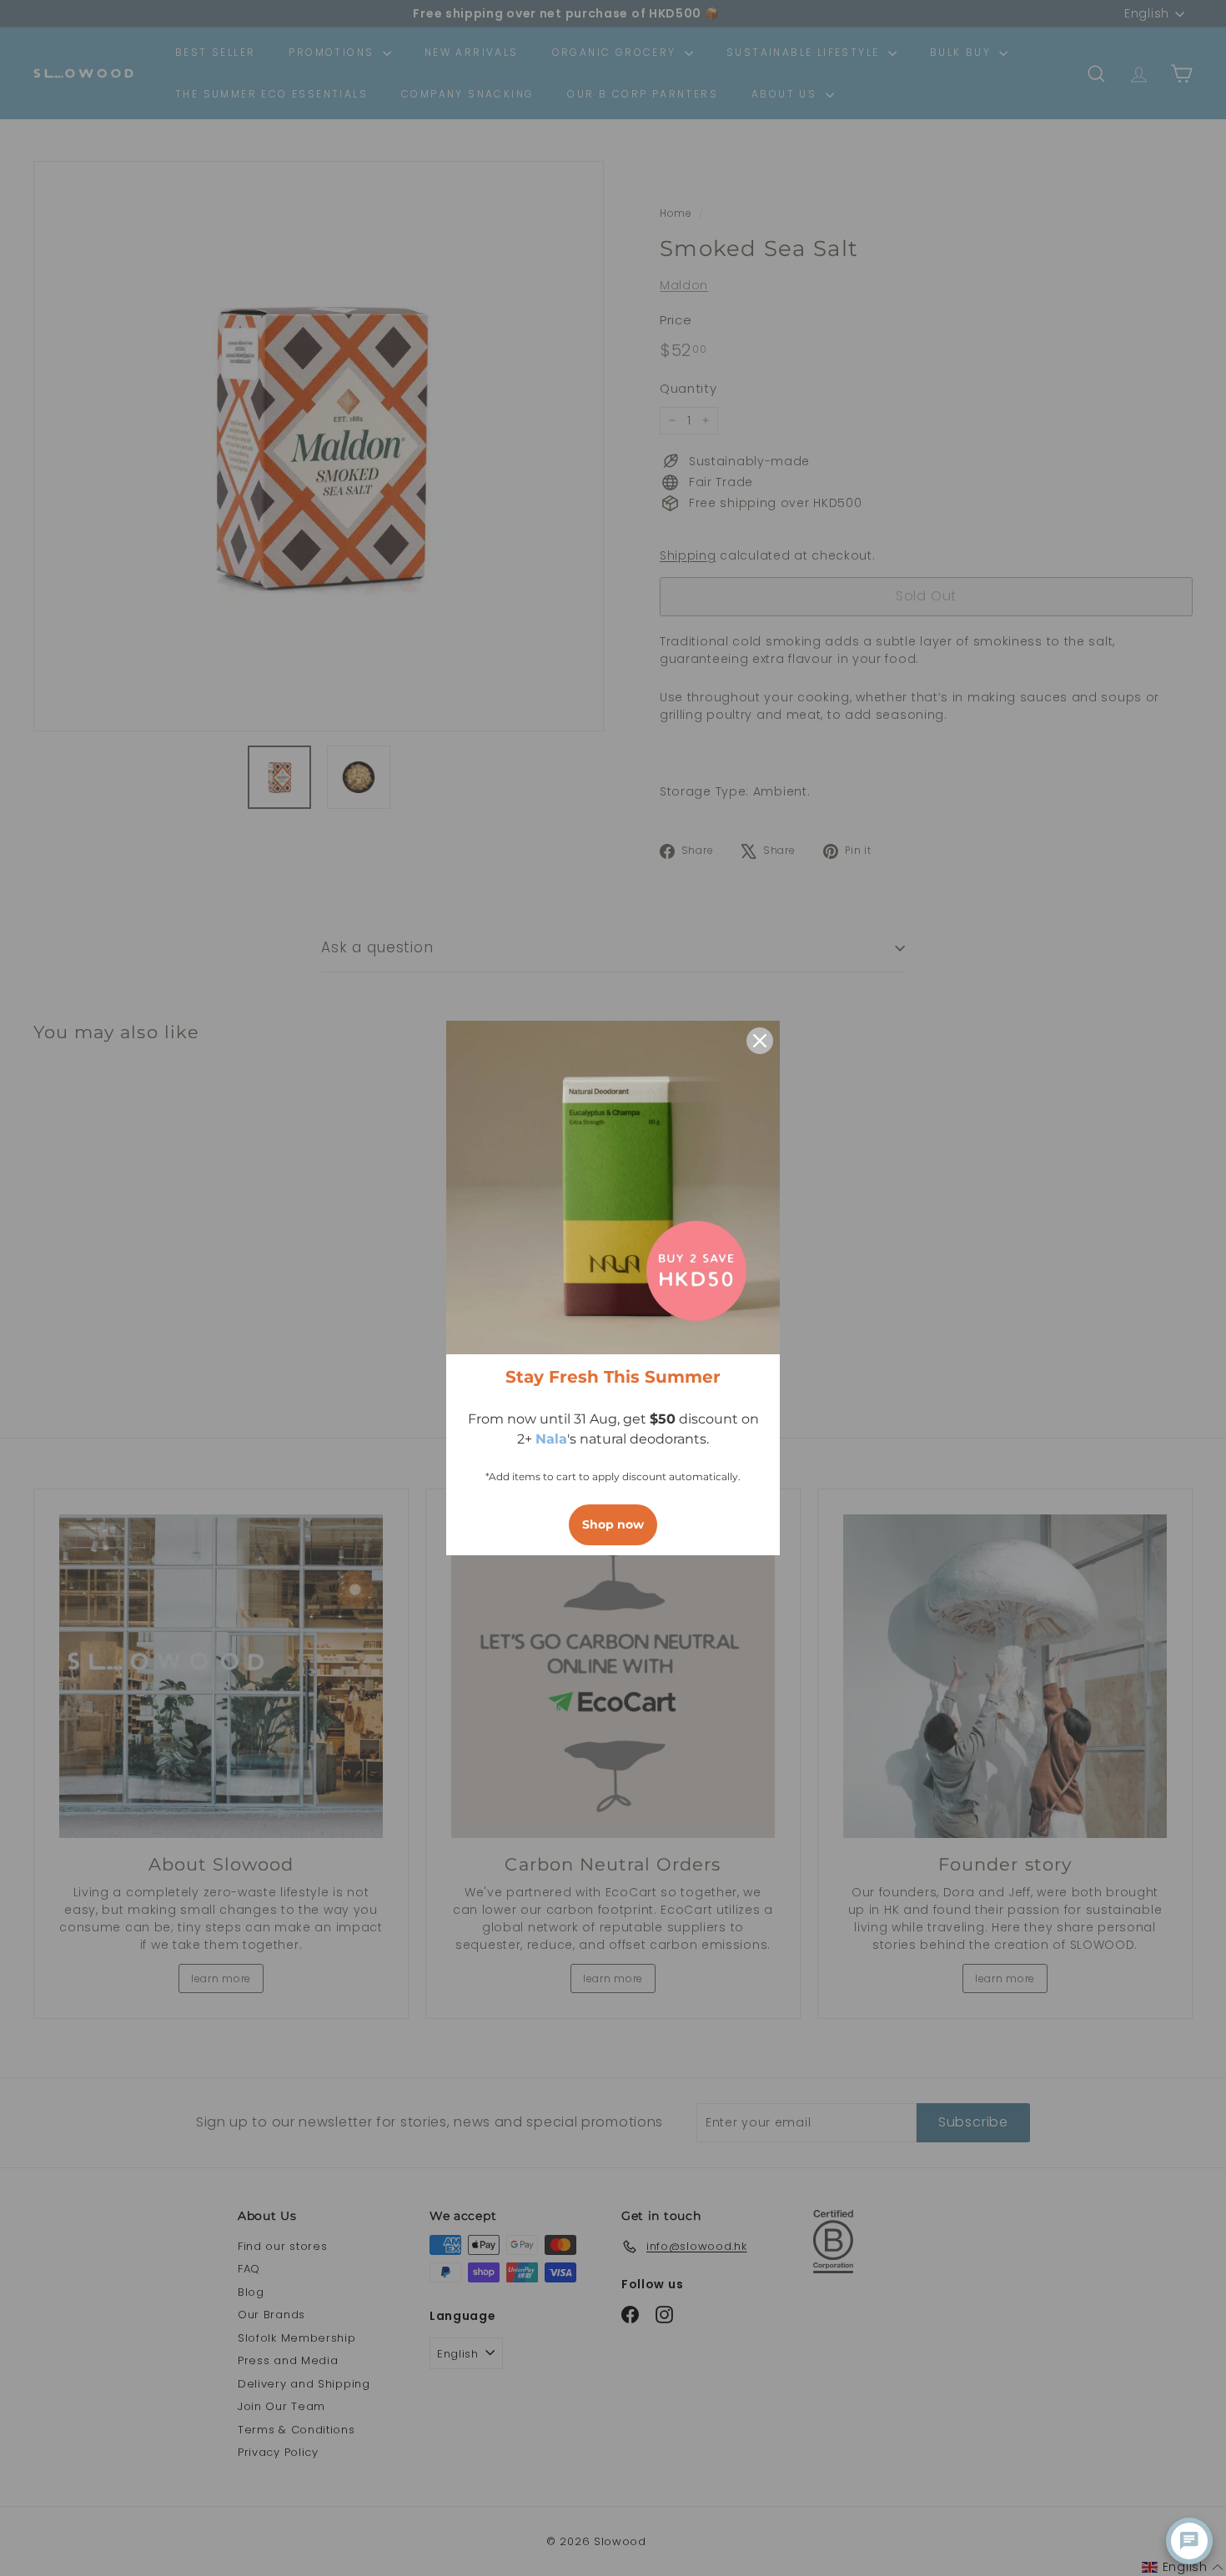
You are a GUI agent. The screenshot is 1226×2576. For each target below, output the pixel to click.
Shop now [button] (613, 1524)
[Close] (760, 1041)
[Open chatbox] (1189, 2541)
